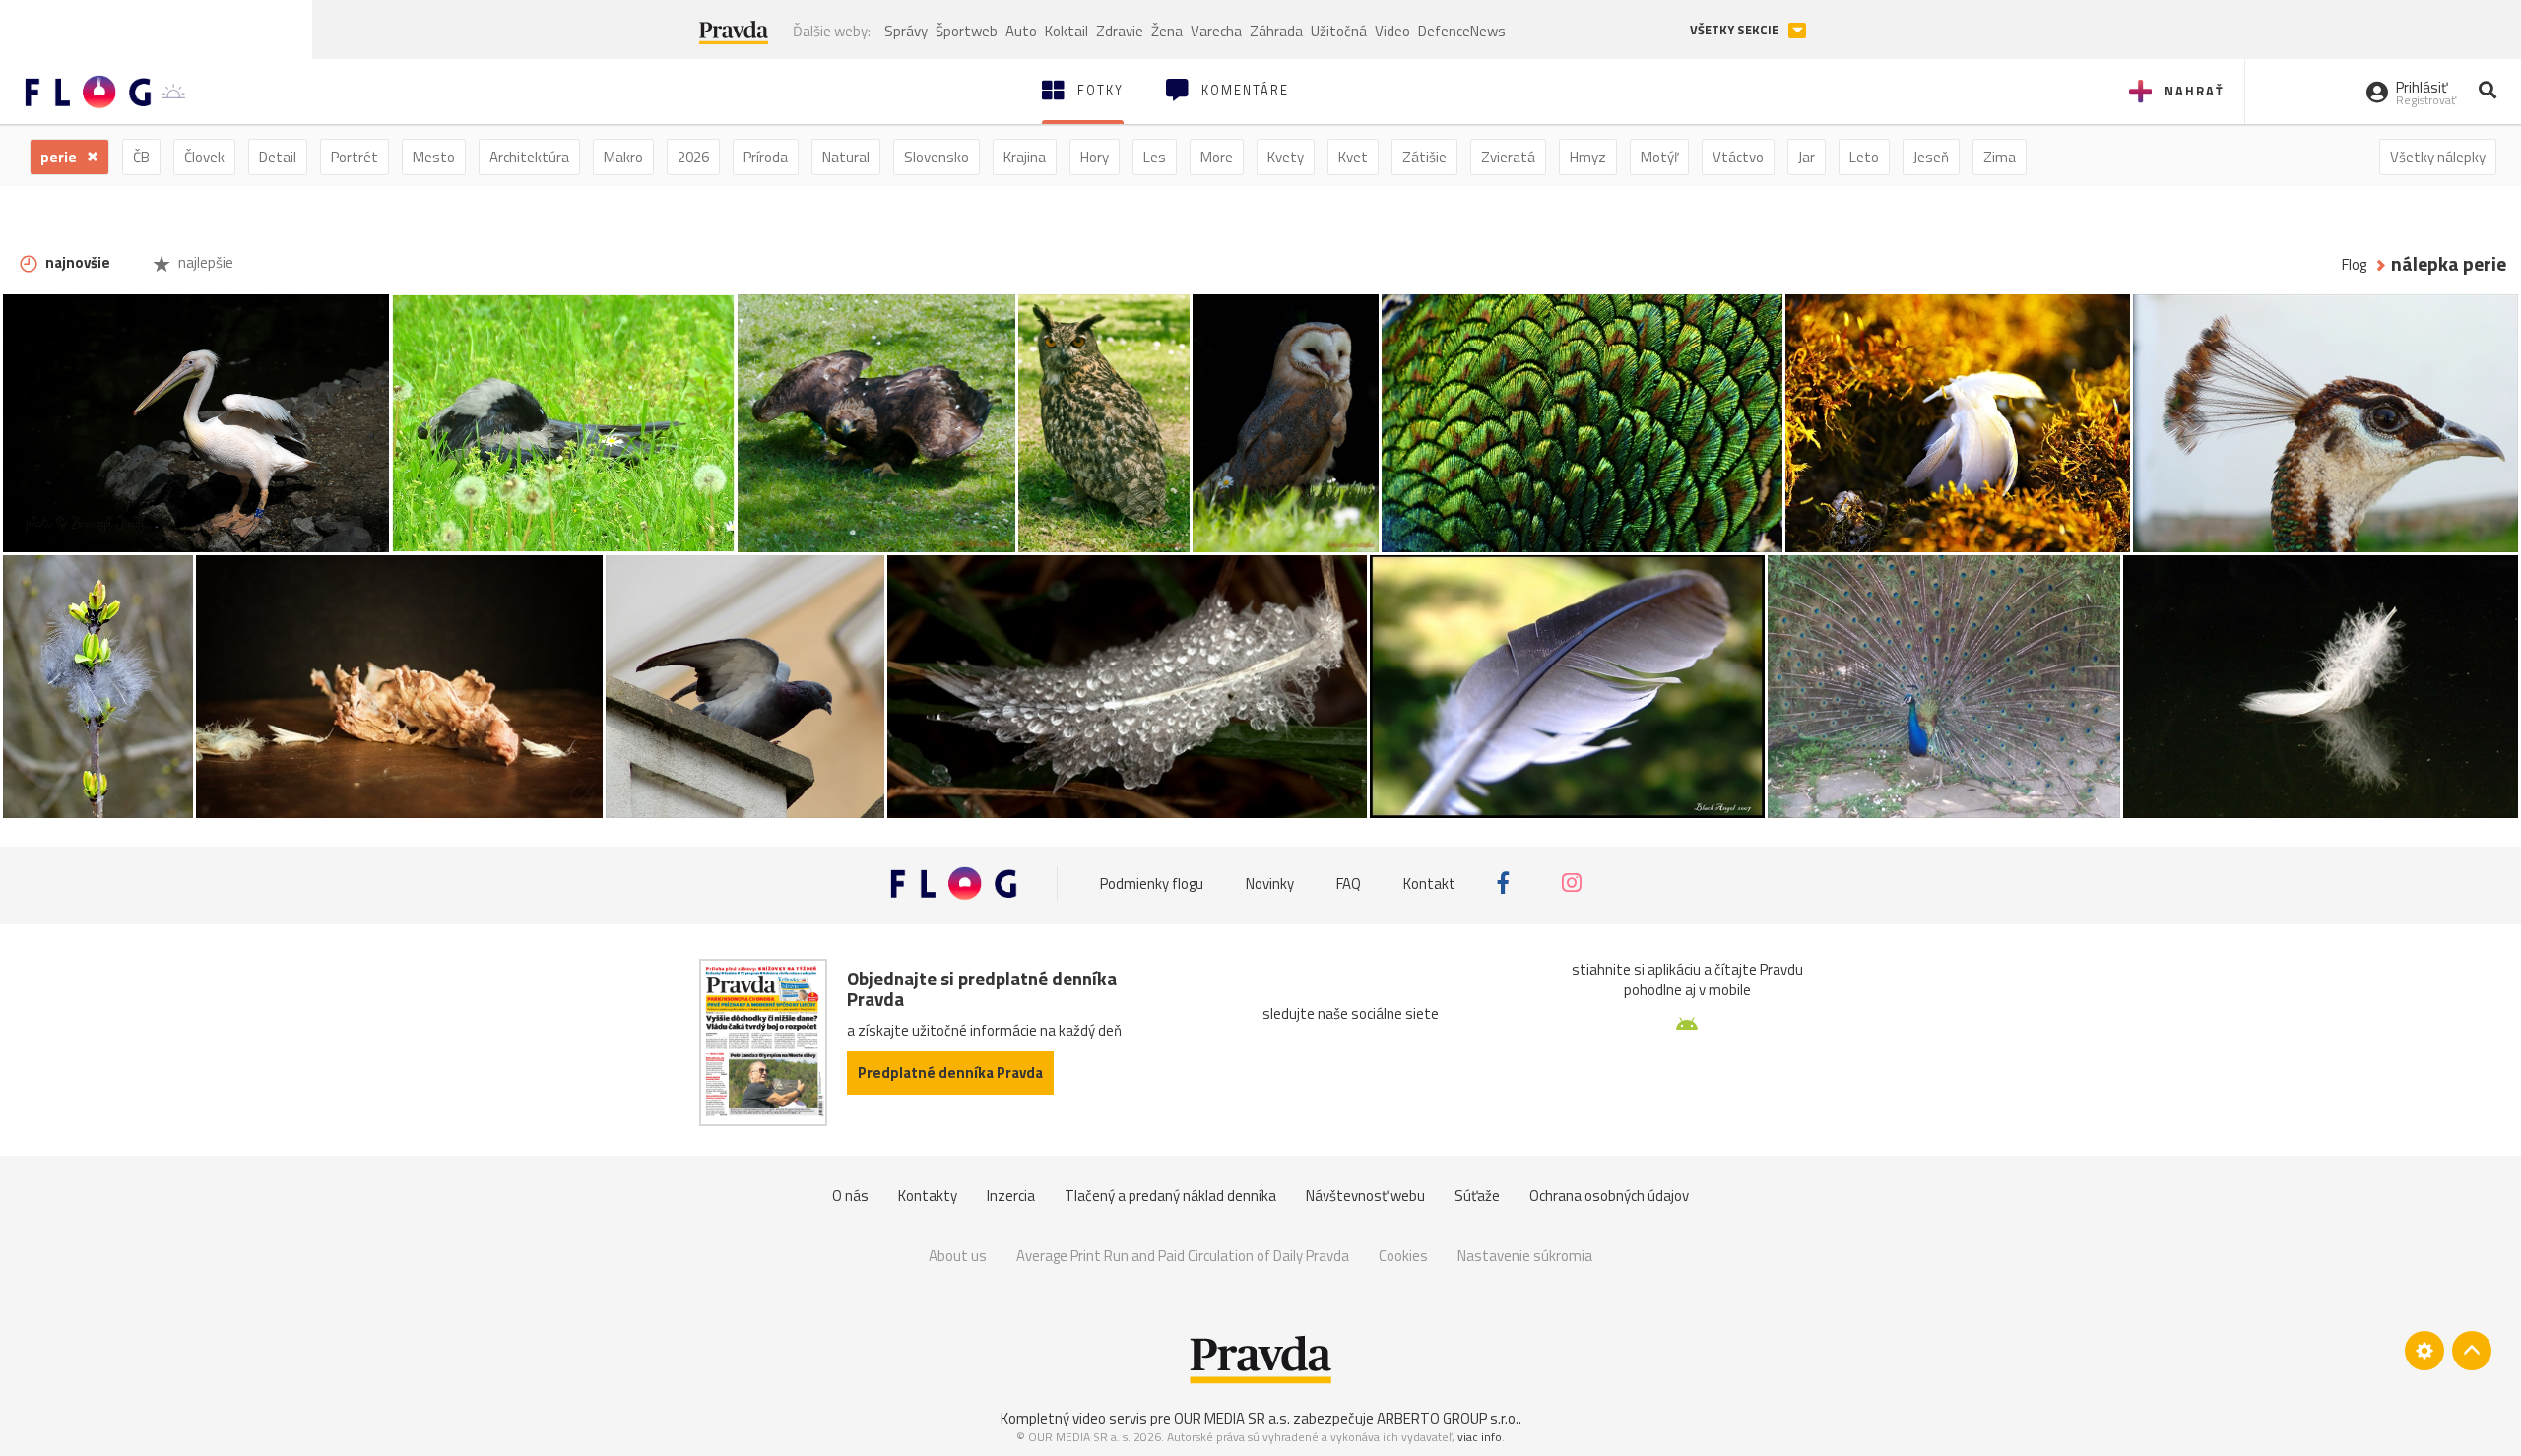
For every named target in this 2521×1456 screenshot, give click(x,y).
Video (1392, 31)
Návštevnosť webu (1365, 1196)
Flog (2354, 264)
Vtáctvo (1738, 157)
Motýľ (1659, 157)
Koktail (1067, 31)
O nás (850, 1196)
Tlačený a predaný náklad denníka (1170, 1196)
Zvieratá (1508, 157)
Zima (2000, 157)
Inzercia (1011, 1196)
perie (60, 157)
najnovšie (76, 262)
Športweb (967, 31)
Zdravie (1120, 31)
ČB (141, 157)
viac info (1480, 1437)
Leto (1864, 157)
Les (1155, 157)
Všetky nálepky (2438, 157)
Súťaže (1477, 1196)
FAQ (1349, 883)
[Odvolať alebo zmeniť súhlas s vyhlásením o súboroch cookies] (2424, 1351)
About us (958, 1256)
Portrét (355, 157)
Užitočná (1339, 31)
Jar (1807, 157)
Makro (623, 157)
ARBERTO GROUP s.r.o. (1448, 1418)
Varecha (1216, 31)
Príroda (766, 157)
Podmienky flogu (1152, 883)
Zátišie (1424, 157)
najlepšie (204, 262)
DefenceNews (1462, 31)
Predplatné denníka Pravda (950, 1073)
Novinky (1270, 883)
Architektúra (529, 157)
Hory (1095, 157)
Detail (278, 157)
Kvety (1286, 157)
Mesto (434, 157)
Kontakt (1429, 883)
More (1217, 157)
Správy (906, 31)
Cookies (1403, 1256)
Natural (846, 157)
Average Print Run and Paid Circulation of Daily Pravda (1183, 1256)
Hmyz (1588, 157)
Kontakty (928, 1196)
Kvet (1353, 157)
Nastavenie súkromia (1525, 1256)
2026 (693, 157)
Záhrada (1276, 31)
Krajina (1025, 157)
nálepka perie (2449, 264)
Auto (1021, 31)
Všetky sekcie (1736, 30)
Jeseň (1931, 157)
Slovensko (937, 157)
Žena (1167, 31)
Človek (204, 157)
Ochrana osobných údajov (1609, 1196)
